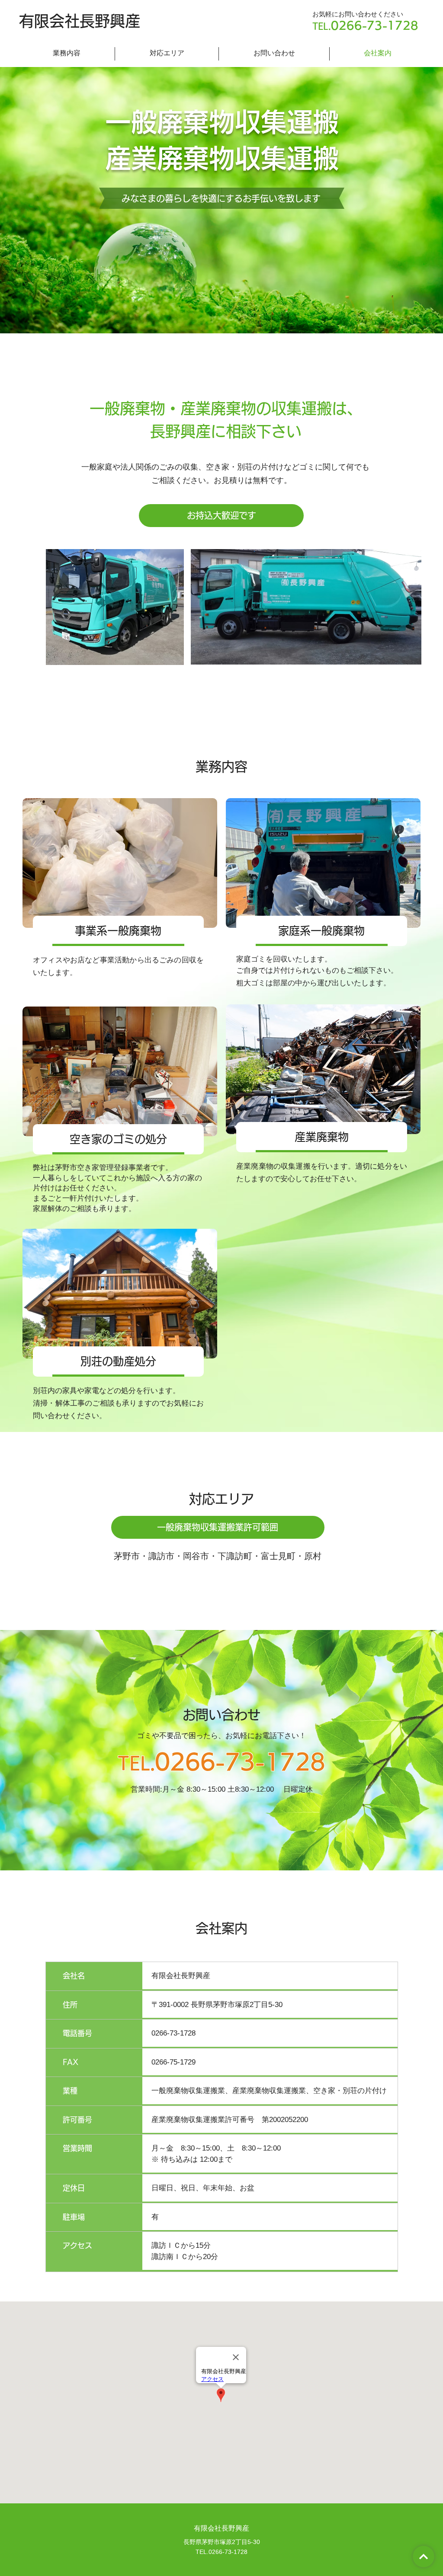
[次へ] (424, 2557)
